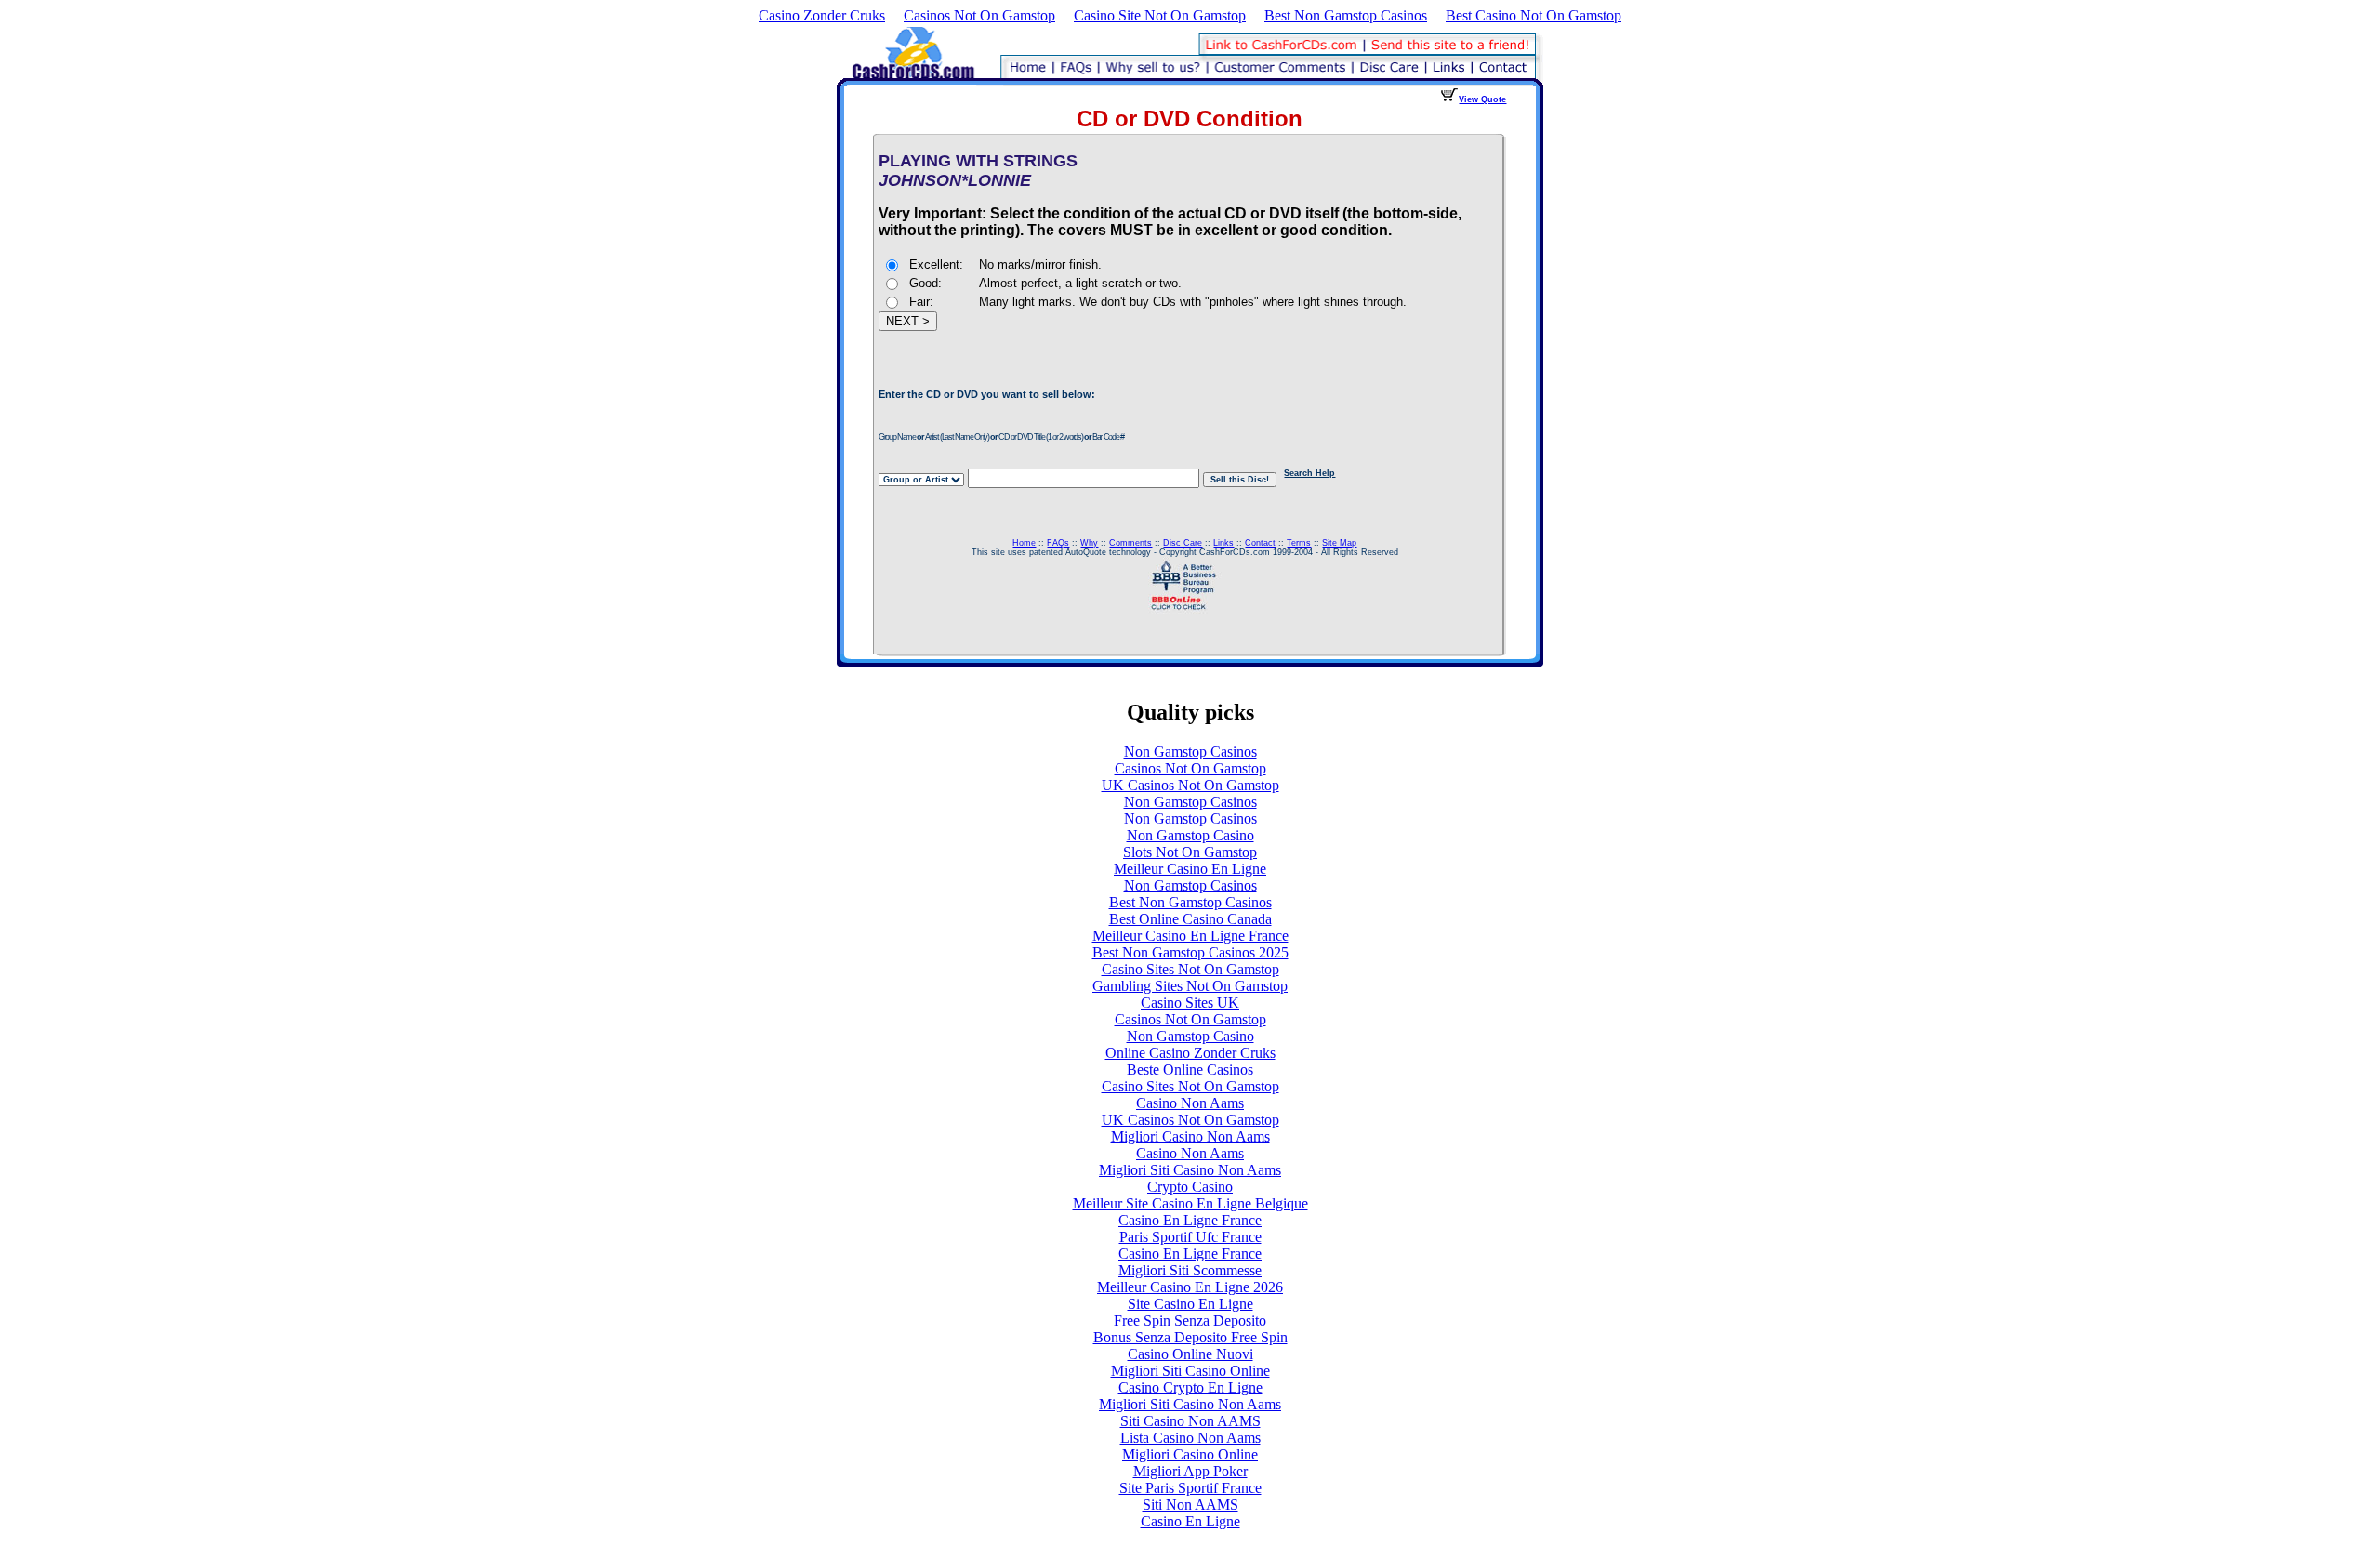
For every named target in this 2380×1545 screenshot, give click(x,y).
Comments (1130, 543)
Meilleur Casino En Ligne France (1190, 936)
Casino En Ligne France (1190, 1220)
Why (1089, 543)
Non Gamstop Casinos (1190, 752)
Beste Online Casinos (1190, 1070)
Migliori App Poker (1190, 1471)
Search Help (1309, 473)
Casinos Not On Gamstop (979, 15)
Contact (1260, 543)
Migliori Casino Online (1190, 1454)
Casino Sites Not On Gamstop (1190, 969)
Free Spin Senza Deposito (1190, 1321)
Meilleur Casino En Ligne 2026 (1190, 1287)
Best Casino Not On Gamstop (1534, 15)
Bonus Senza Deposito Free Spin (1190, 1337)
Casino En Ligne (1190, 1521)
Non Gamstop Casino (1190, 835)
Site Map (1339, 543)
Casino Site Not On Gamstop (1160, 15)
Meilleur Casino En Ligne (1190, 869)
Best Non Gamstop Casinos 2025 (1190, 952)
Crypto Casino (1190, 1187)
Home (1024, 543)
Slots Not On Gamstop (1190, 852)
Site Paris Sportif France (1190, 1488)
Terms (1299, 543)
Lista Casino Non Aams (1190, 1438)
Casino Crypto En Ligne (1190, 1387)
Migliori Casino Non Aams (1190, 1136)
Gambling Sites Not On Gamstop (1190, 986)
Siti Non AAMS (1190, 1505)
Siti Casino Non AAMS (1190, 1421)
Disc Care (1183, 543)
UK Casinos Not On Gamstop (1190, 785)
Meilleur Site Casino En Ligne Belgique (1190, 1203)
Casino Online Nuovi (1190, 1354)
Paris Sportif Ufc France (1190, 1237)
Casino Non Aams (1190, 1103)
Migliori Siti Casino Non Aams (1190, 1170)
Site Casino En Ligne (1190, 1304)
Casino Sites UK (1190, 1003)
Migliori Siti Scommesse (1190, 1270)
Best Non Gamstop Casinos (1346, 15)
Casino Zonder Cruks (822, 15)
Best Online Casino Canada (1190, 919)
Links (1223, 543)
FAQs (1058, 543)
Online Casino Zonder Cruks (1190, 1053)
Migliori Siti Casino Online (1190, 1371)
